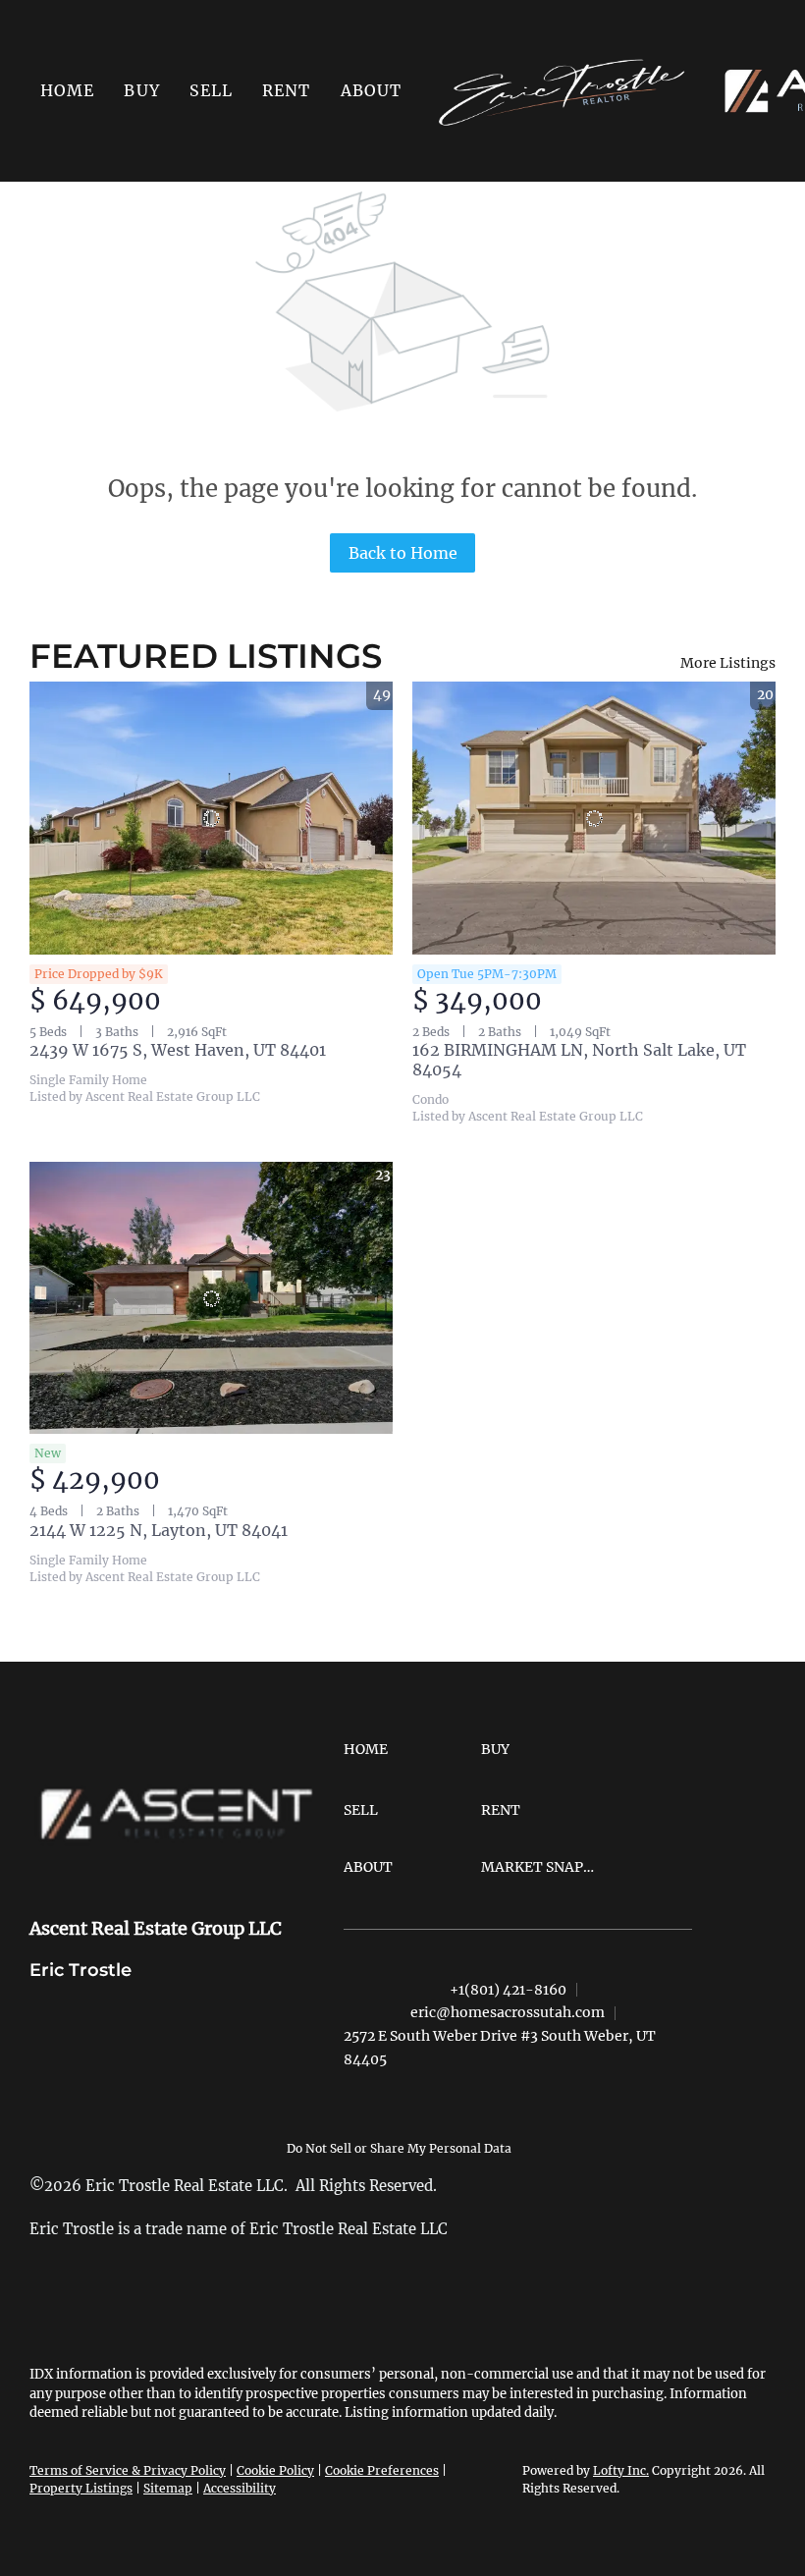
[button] (141, 90)
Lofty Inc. (621, 2470)
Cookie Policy (275, 2470)
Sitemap (168, 2488)
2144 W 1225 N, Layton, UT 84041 (159, 1530)
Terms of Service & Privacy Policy (128, 2470)
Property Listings (81, 2488)
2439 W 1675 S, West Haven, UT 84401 (178, 1050)
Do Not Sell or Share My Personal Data (399, 2148)
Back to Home (403, 553)
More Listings (728, 663)
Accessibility (240, 2488)
